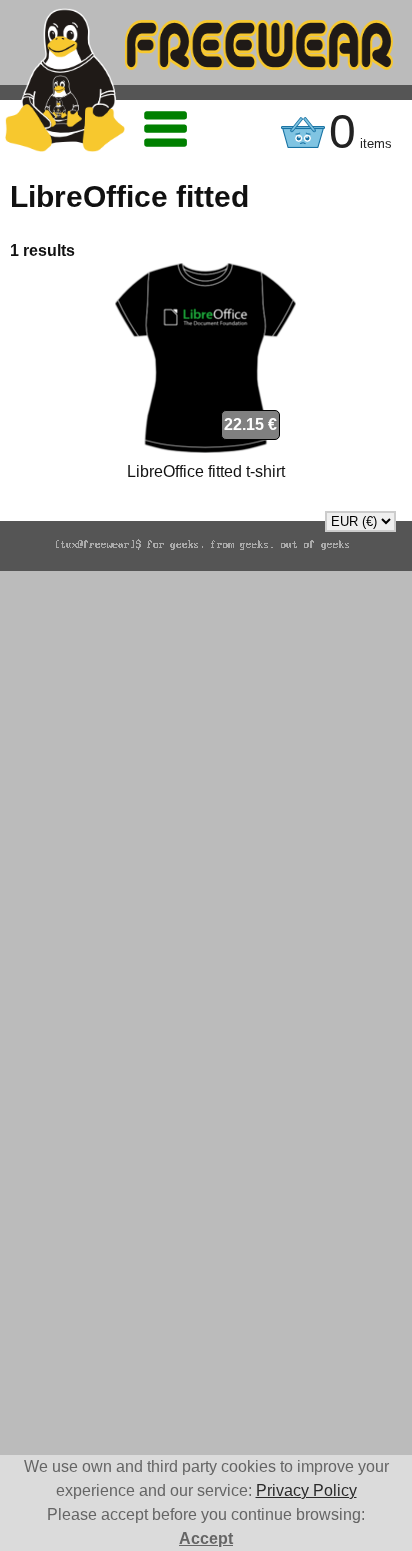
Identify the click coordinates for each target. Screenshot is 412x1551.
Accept (206, 1538)
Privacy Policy (306, 1490)
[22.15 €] (205, 447)
